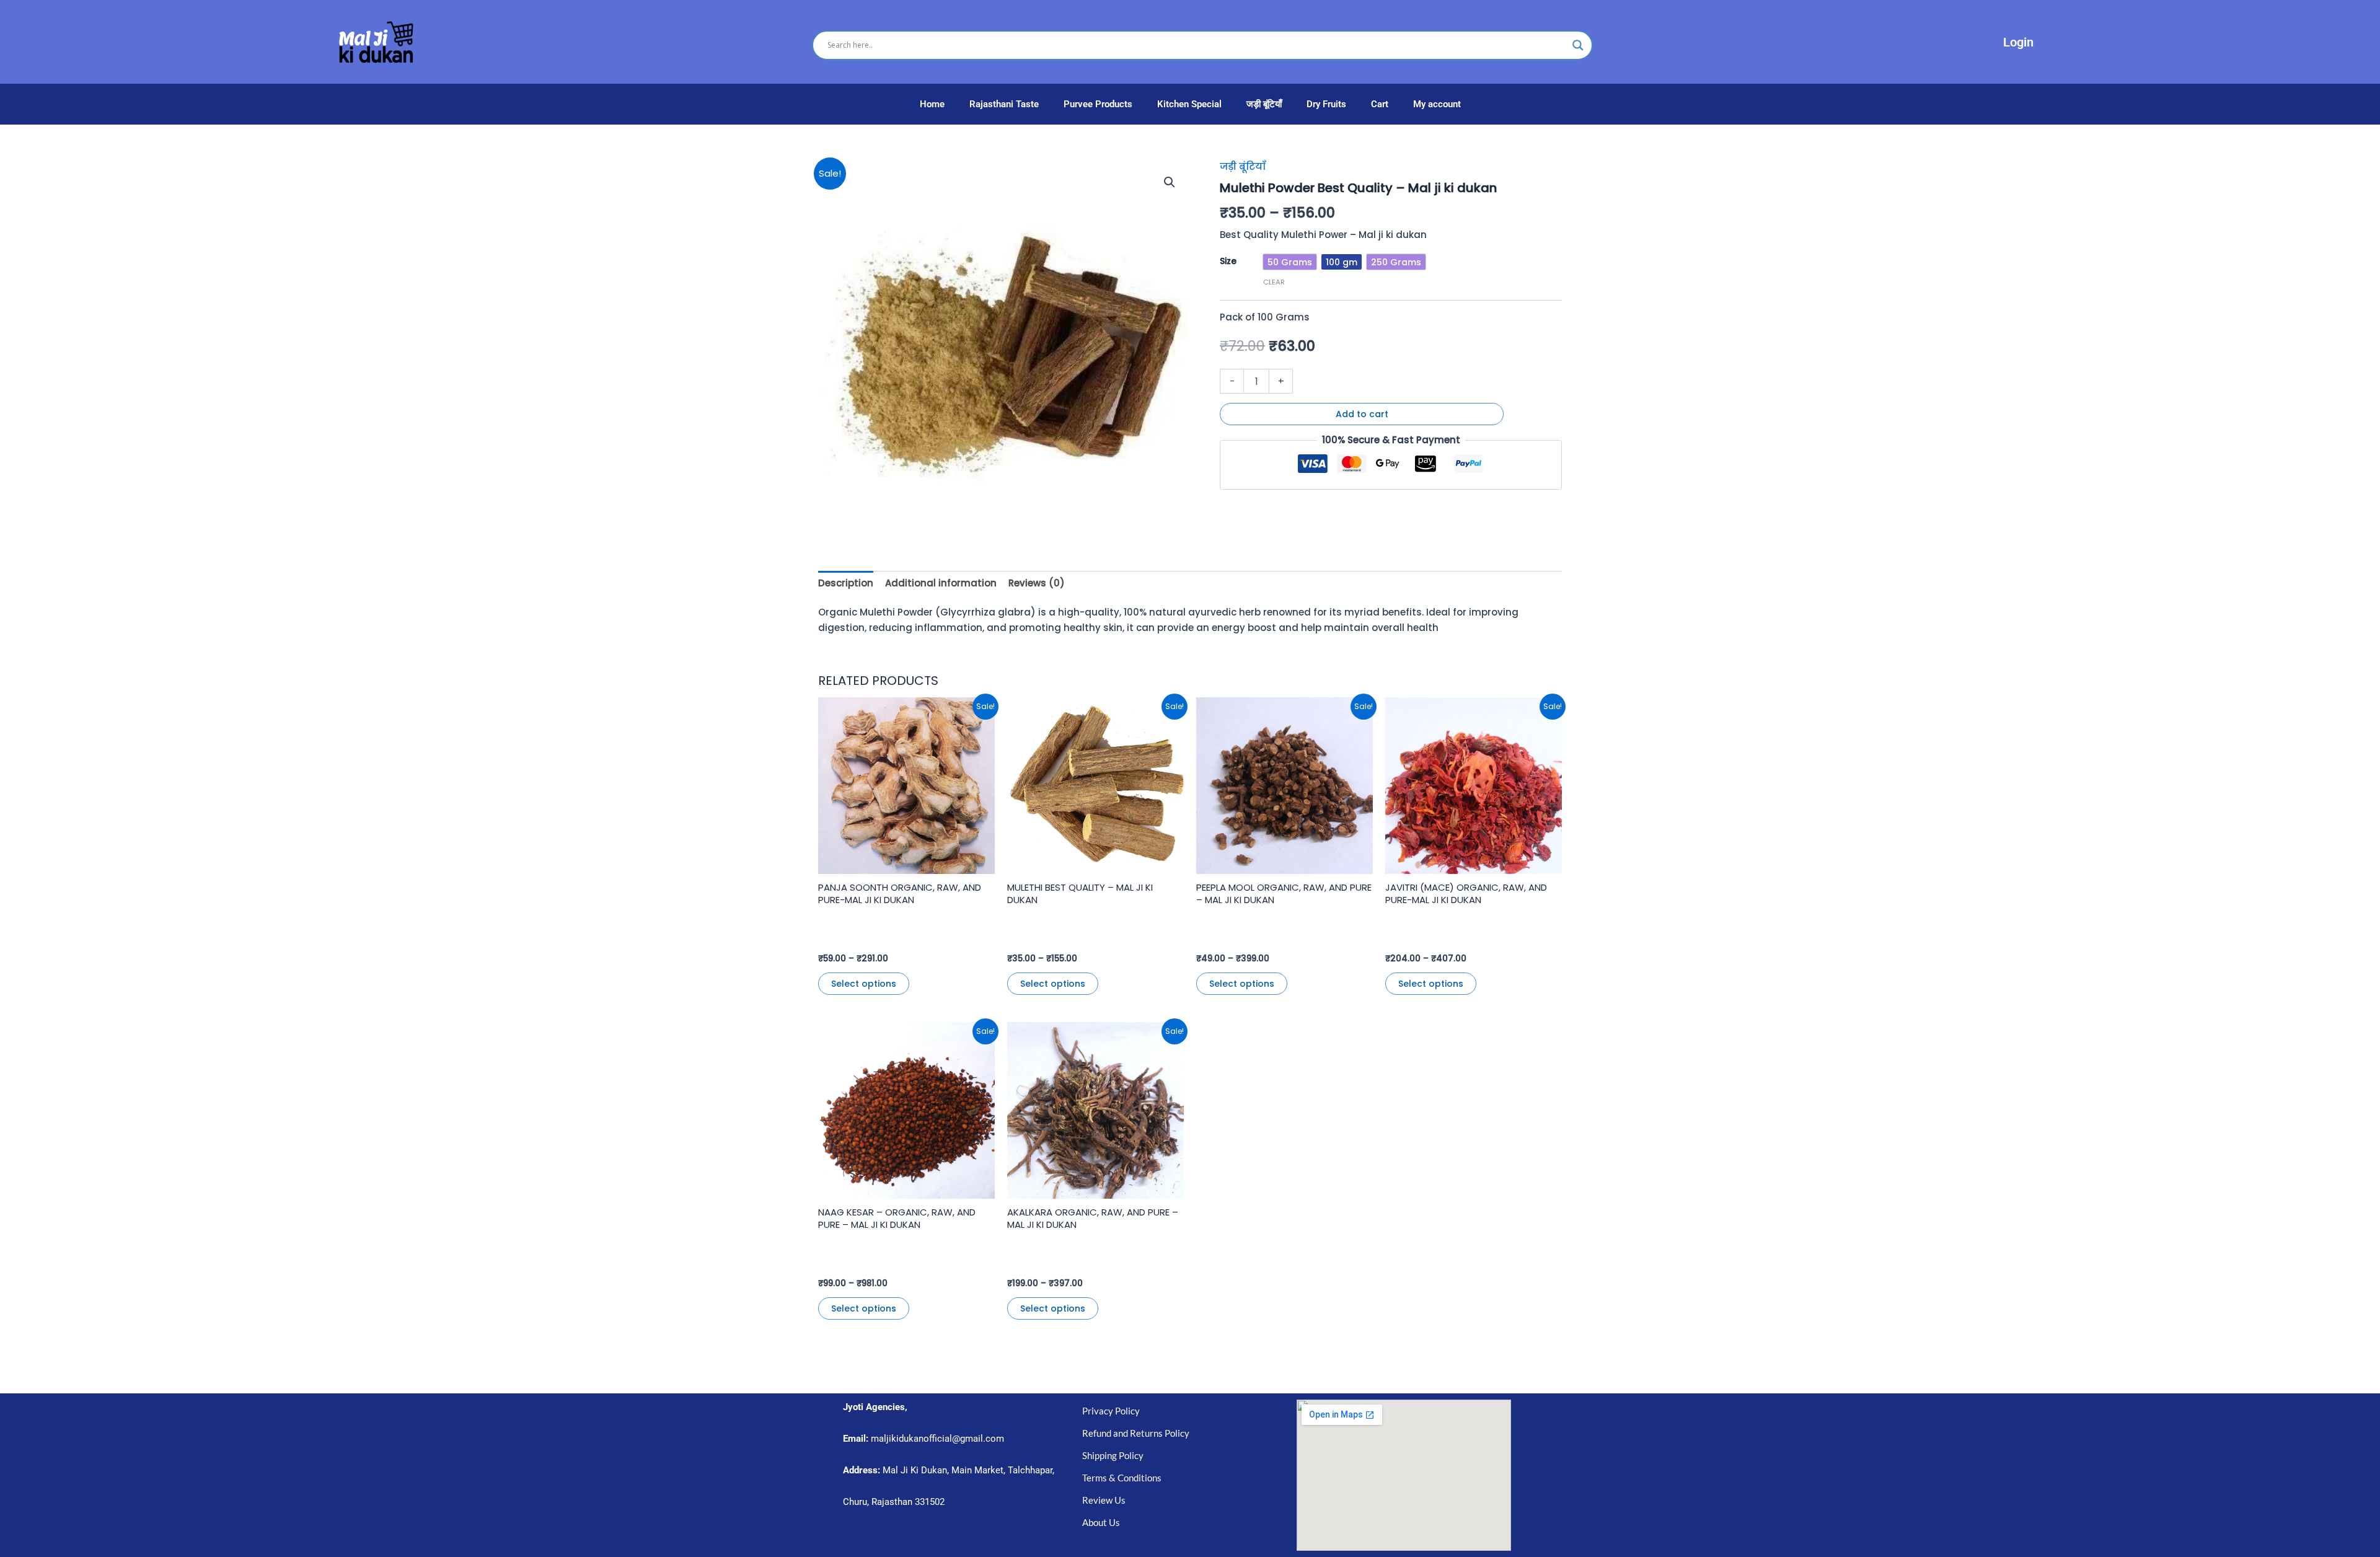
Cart (1380, 104)
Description (846, 583)
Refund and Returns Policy (1136, 1433)
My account (1437, 104)
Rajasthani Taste (1004, 104)
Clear (1274, 282)
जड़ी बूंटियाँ (1264, 104)
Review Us (1104, 1500)
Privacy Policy (1111, 1411)
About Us (1101, 1522)
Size (1228, 261)
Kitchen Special (1189, 104)
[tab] (846, 583)
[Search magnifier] (1578, 45)
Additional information (941, 583)
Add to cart (1362, 414)
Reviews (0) (1037, 583)
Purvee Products (1098, 104)
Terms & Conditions (1122, 1478)
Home (932, 104)
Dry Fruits (1326, 104)
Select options (864, 984)
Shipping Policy (1113, 1455)
